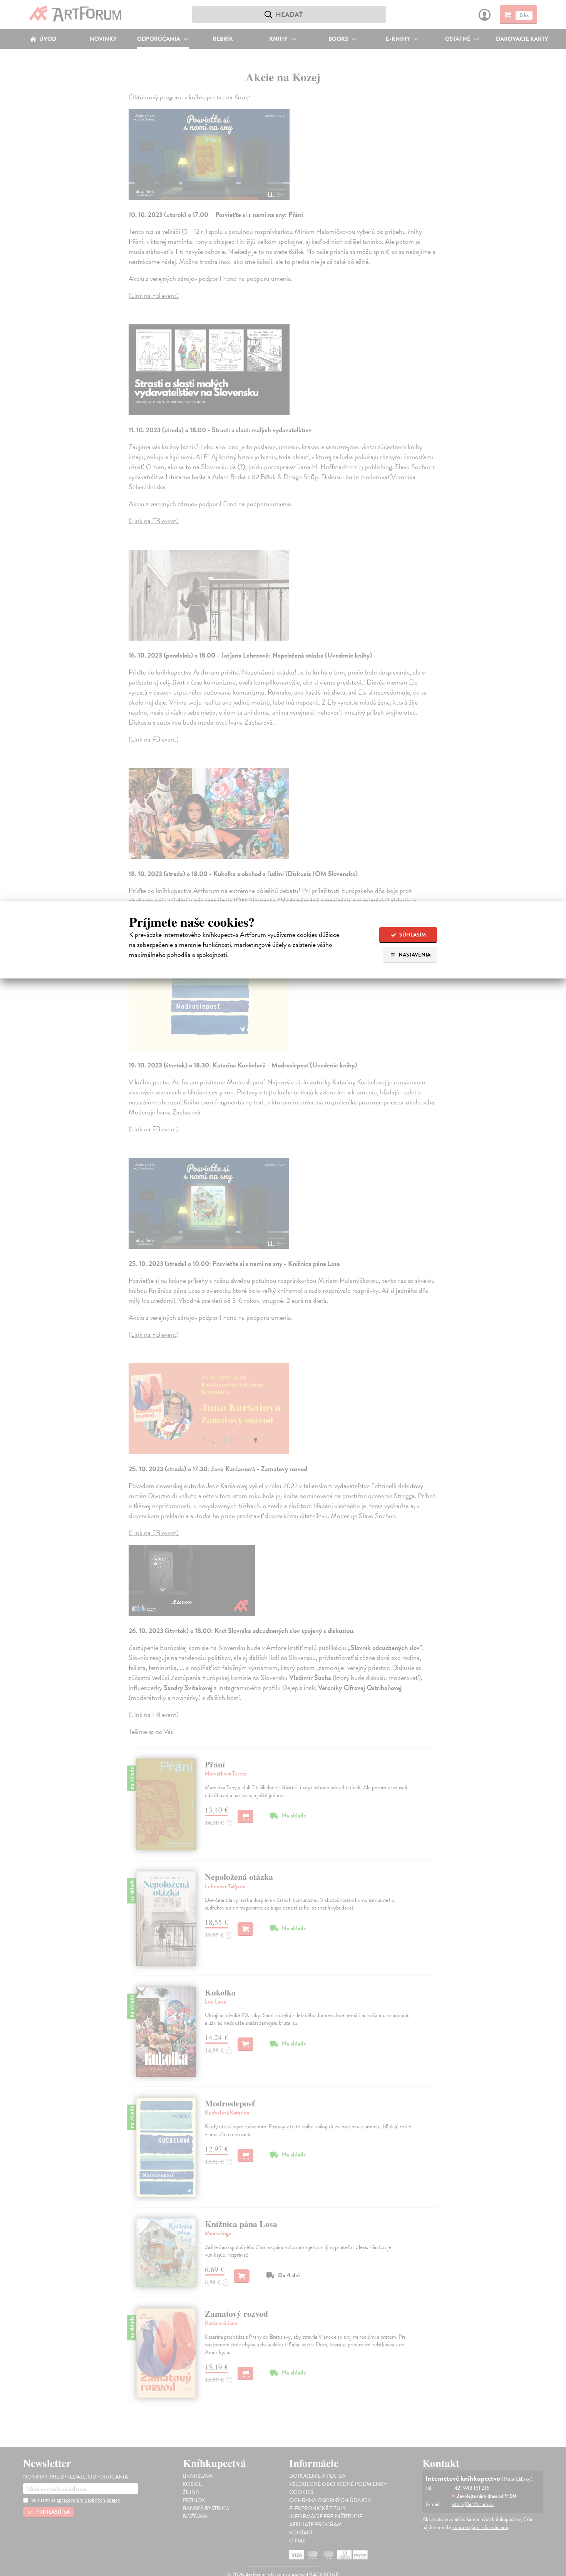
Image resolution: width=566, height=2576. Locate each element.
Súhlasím (412, 935)
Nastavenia (414, 955)
